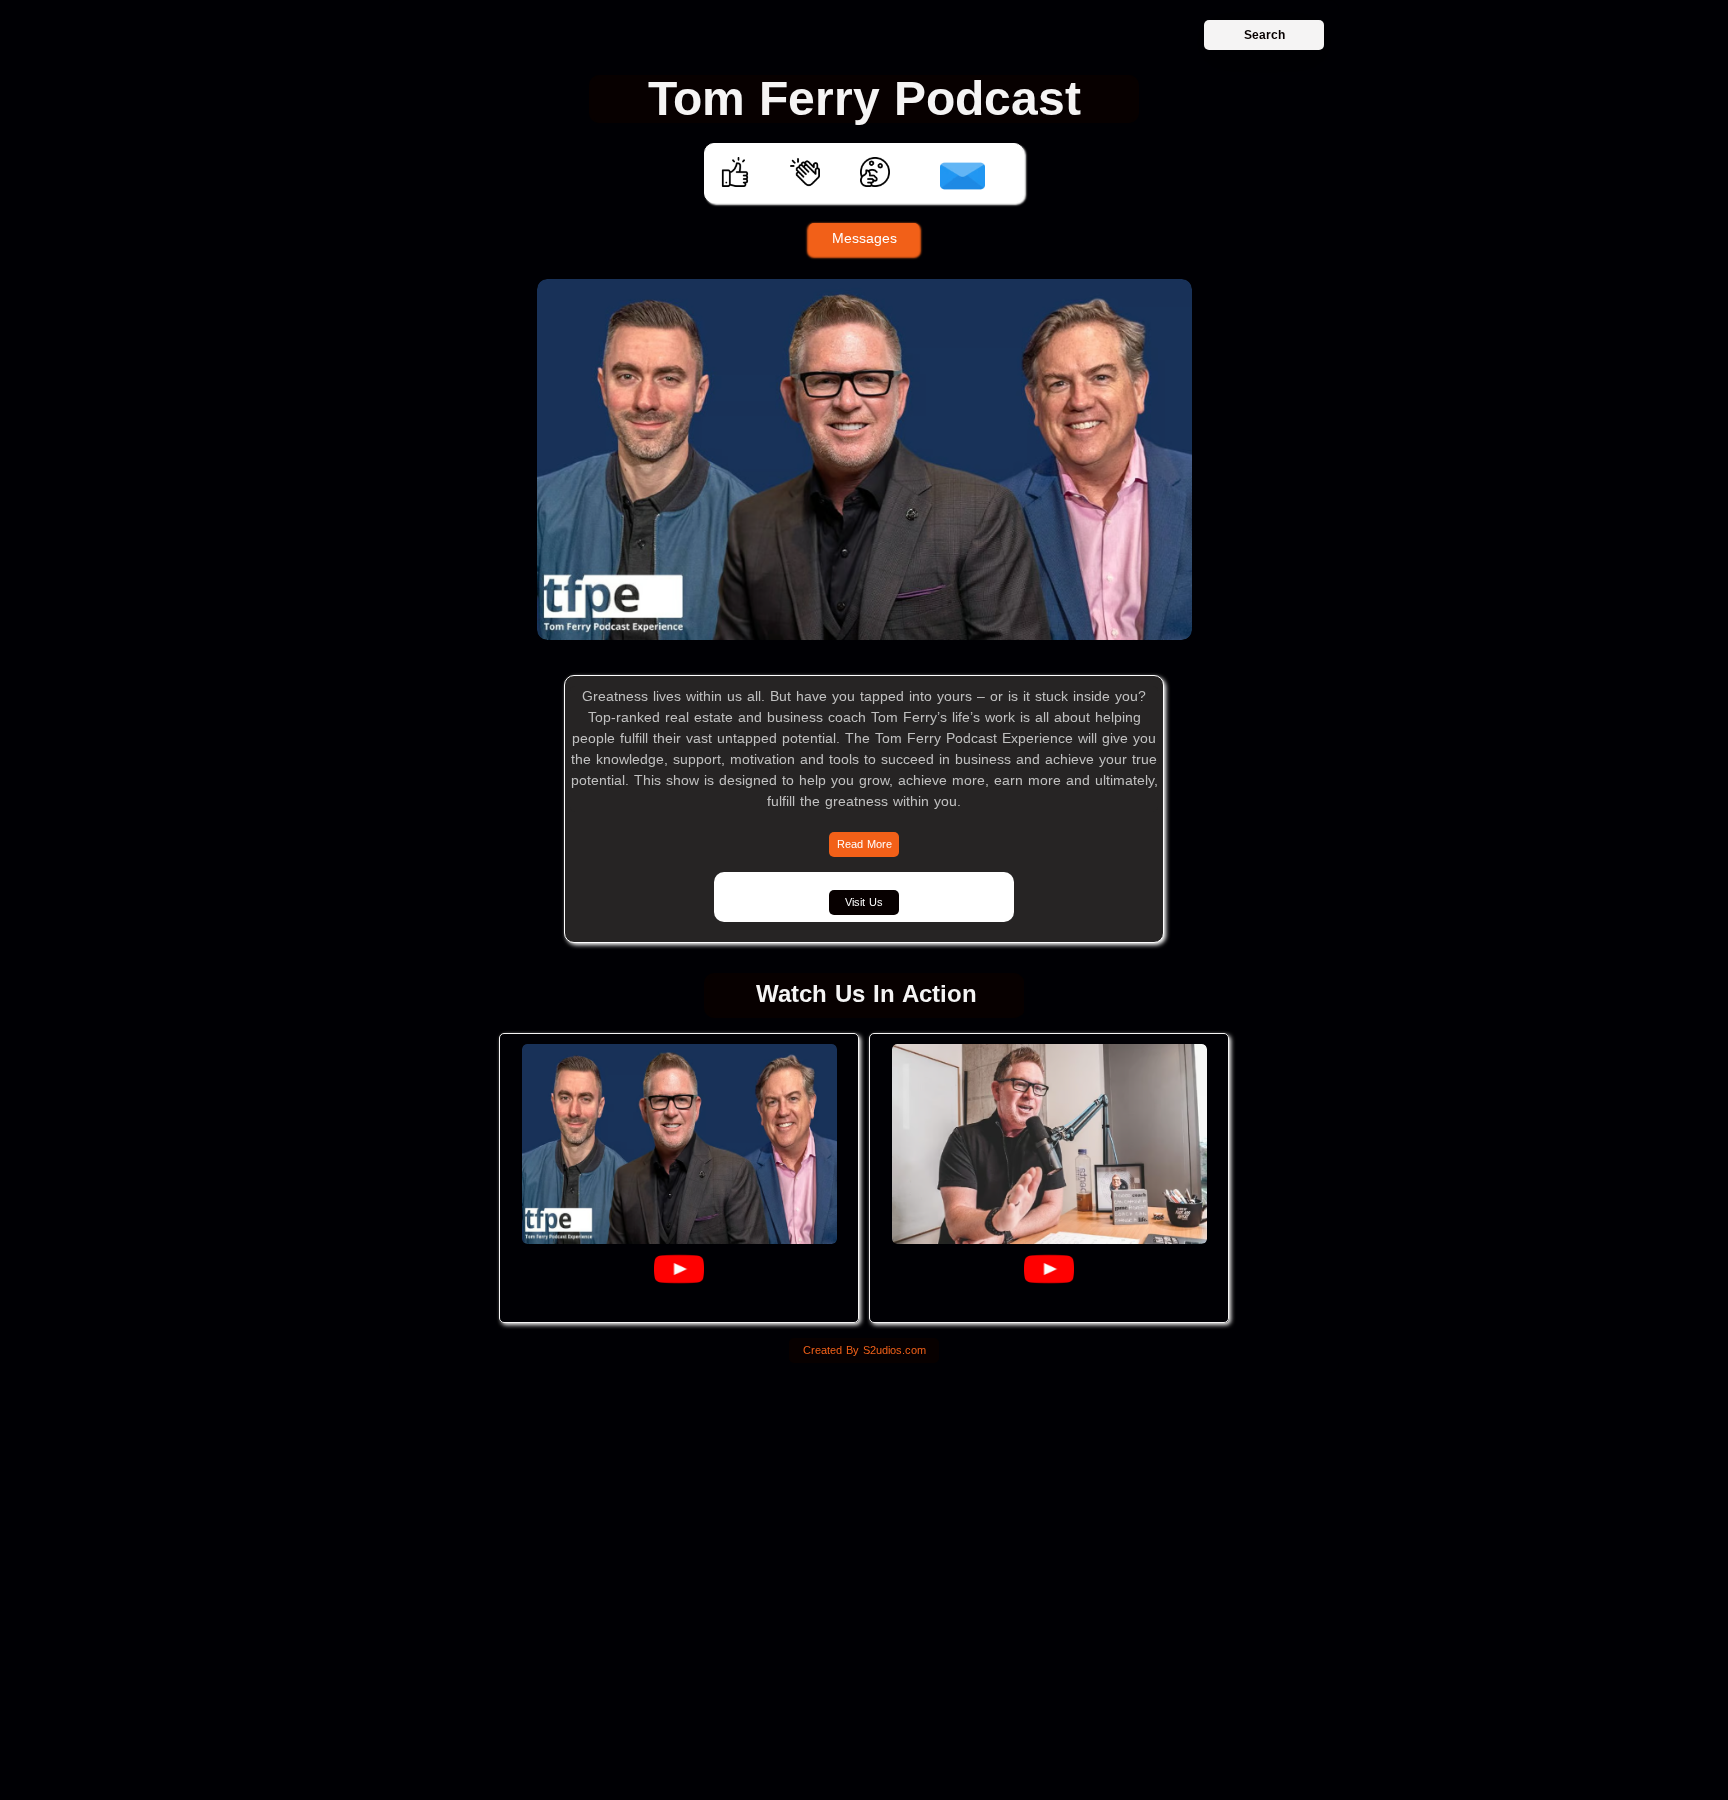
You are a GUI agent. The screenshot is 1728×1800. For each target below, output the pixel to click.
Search (1264, 35)
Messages (864, 238)
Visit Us (864, 902)
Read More (864, 844)
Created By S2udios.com (864, 1350)
